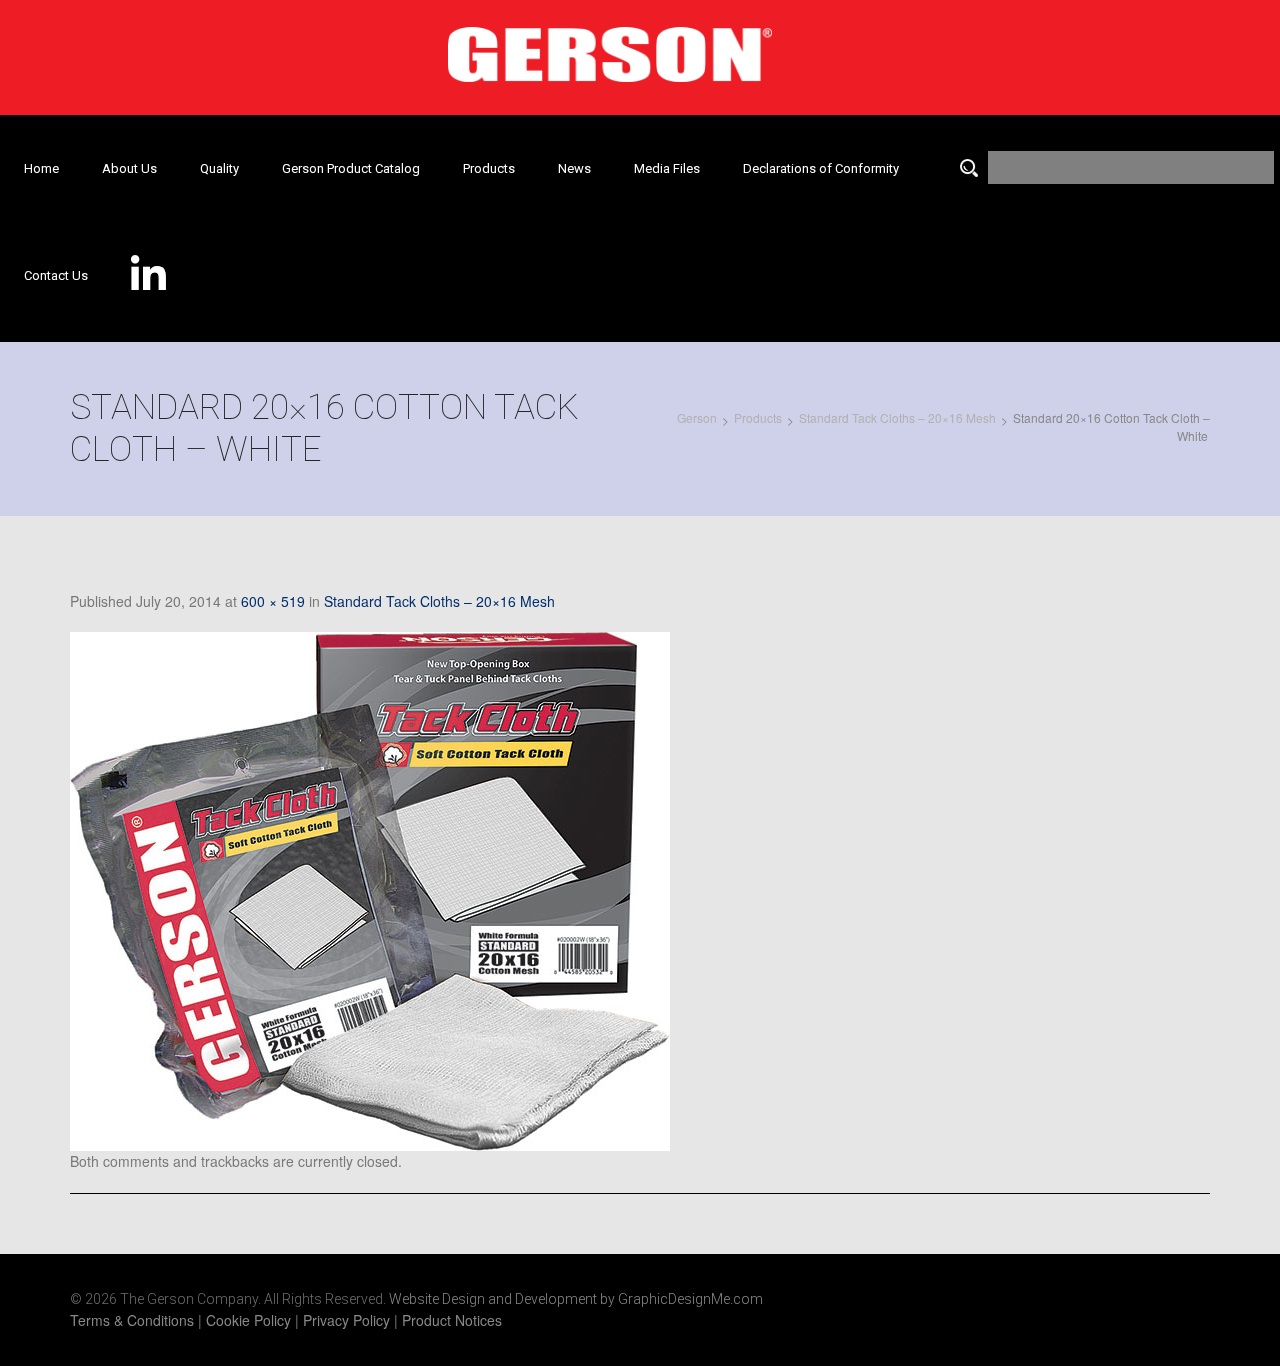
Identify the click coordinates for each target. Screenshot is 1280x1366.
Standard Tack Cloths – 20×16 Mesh (439, 601)
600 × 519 (273, 601)
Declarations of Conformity (821, 168)
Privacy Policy (346, 1320)
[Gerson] (610, 48)
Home (41, 168)
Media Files (667, 168)
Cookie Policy (248, 1320)
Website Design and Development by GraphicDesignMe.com (576, 1299)
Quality (219, 168)
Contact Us (56, 275)
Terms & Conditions (132, 1320)
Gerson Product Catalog (351, 168)
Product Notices (452, 1320)
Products (489, 168)
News (574, 168)
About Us (129, 168)
